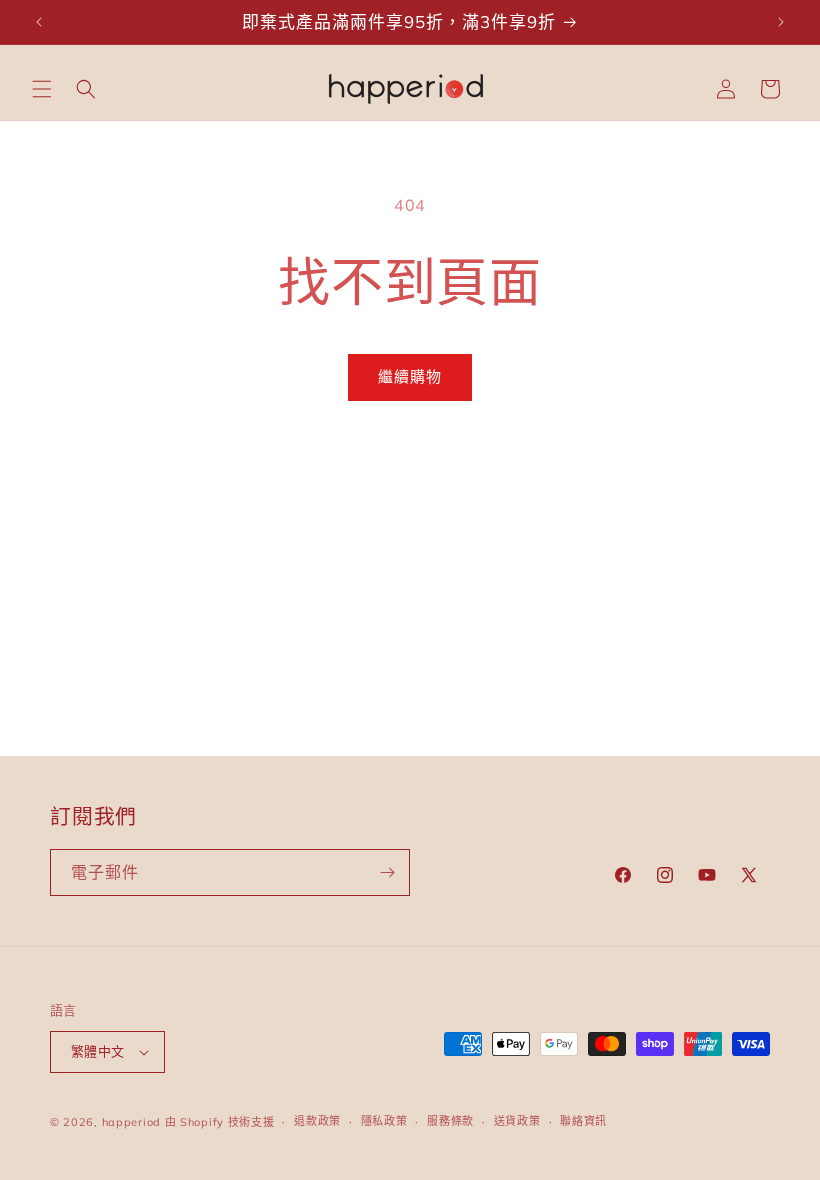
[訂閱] (387, 872)
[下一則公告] (781, 22)
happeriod (131, 1122)
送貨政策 (517, 1121)
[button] (42, 89)
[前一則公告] (39, 22)
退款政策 (317, 1121)
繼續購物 (410, 376)
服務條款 (450, 1121)
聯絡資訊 (583, 1121)
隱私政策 (384, 1121)
